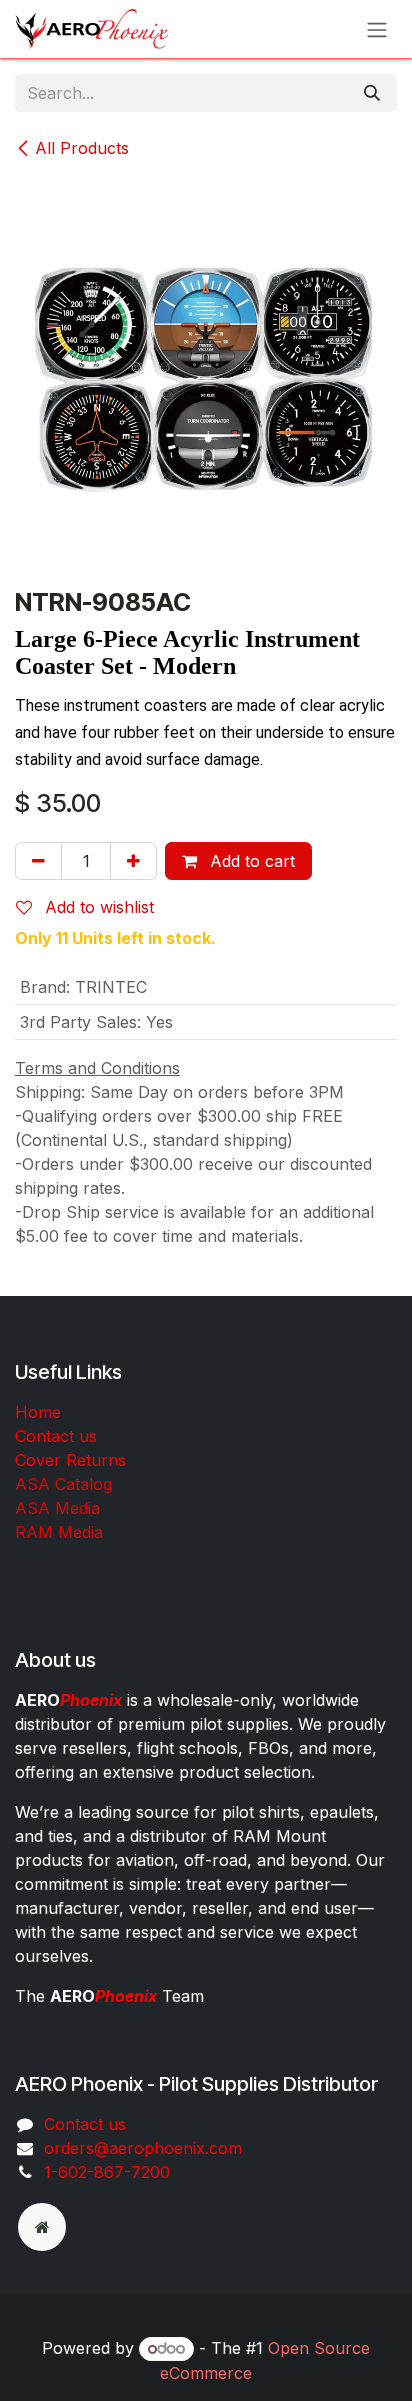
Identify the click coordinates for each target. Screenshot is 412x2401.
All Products (82, 148)
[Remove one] (38, 861)
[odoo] (42, 2227)
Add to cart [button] (250, 861)
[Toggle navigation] (377, 29)
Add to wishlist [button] (97, 907)
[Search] (372, 93)
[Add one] (133, 861)
